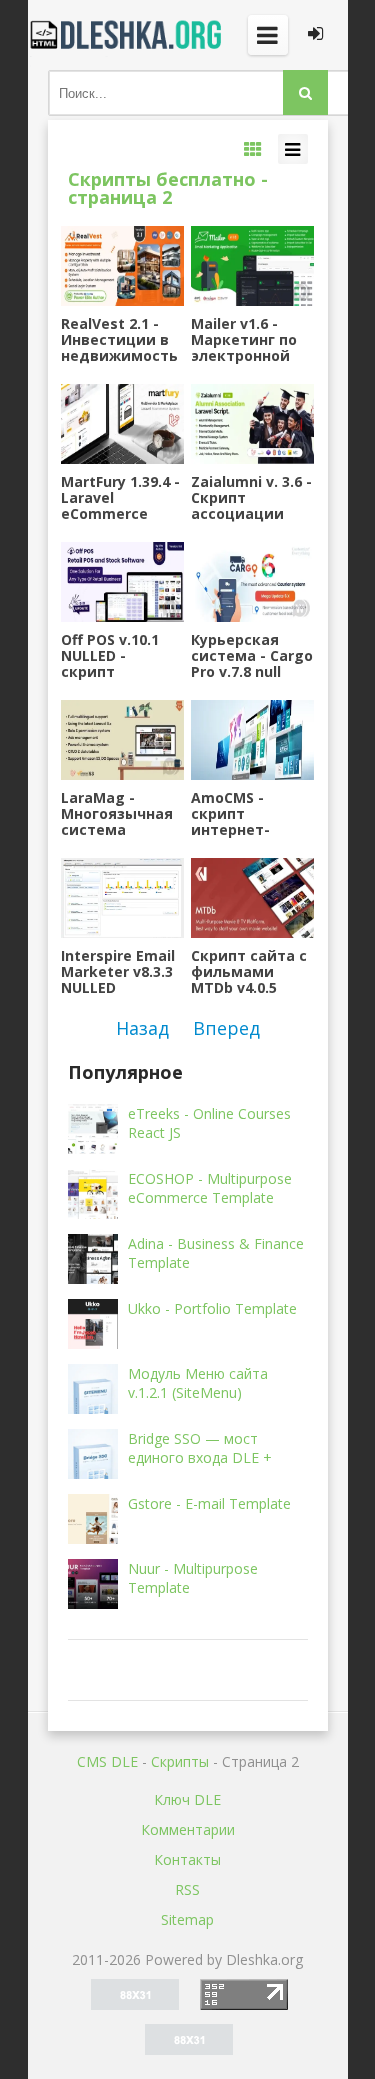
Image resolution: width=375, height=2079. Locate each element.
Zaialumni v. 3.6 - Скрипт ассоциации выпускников (251, 498)
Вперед (226, 1028)
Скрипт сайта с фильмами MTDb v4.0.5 (249, 972)
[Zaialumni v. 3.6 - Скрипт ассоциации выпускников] (252, 424)
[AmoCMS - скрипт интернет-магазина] (252, 740)
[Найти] (305, 92)
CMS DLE (107, 1761)
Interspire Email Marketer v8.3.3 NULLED (118, 972)
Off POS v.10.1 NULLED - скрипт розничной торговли (110, 656)
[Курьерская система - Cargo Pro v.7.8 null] (252, 582)
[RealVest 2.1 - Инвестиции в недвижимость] (122, 266)
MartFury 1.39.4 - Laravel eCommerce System (120, 498)
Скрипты (180, 1761)
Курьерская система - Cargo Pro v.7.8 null (252, 656)
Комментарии (188, 1829)
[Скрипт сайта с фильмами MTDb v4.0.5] (252, 898)
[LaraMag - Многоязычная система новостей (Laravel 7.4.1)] (122, 740)
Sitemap (187, 1919)
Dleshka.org (128, 35)
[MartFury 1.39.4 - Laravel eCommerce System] (122, 424)
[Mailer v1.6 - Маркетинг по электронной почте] (252, 266)
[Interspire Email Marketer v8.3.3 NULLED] (122, 898)
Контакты (187, 1859)
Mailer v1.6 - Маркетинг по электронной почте (244, 340)
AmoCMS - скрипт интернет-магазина (230, 814)
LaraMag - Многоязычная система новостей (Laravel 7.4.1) (117, 814)
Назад (142, 1028)
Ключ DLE (187, 1799)
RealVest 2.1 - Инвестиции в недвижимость (119, 340)
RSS (187, 1889)
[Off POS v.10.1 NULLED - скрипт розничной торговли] (122, 582)
